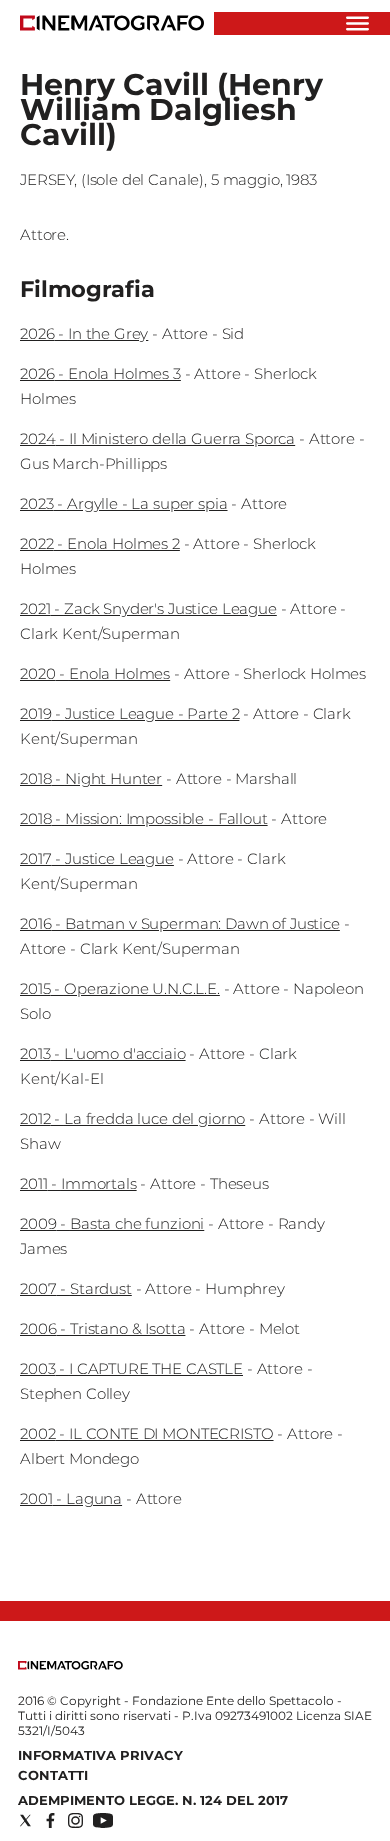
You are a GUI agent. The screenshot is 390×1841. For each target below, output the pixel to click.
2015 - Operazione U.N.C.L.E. (120, 988)
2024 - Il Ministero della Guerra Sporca (157, 438)
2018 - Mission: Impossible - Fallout (144, 818)
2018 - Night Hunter (91, 778)
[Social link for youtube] (103, 1820)
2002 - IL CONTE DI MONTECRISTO (147, 1433)
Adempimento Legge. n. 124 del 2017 (153, 1800)
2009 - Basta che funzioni (112, 1223)
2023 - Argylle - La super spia (124, 503)
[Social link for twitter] (25, 1820)
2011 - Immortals (78, 1183)
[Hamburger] (357, 23)
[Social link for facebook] (50, 1820)
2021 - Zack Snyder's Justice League (148, 608)
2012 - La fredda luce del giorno (132, 1118)
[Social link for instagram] (75, 1820)
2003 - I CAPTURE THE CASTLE (131, 1368)
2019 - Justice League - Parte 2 (129, 713)
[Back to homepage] (70, 1665)
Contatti (53, 1775)
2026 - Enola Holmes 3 (100, 373)
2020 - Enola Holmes (95, 673)
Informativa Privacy (100, 1755)
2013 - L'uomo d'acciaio (103, 1053)
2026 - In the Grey (84, 333)
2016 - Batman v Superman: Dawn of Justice (180, 923)
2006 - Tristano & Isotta (102, 1328)
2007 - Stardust (76, 1288)
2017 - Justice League (97, 858)
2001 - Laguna (71, 1498)
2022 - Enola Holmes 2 (100, 543)
